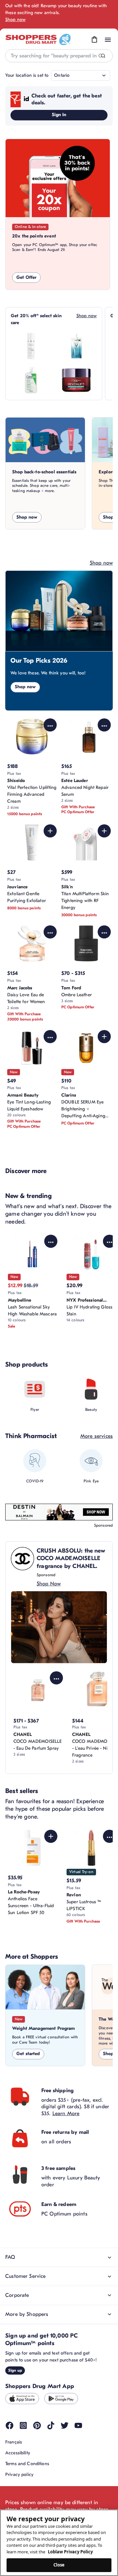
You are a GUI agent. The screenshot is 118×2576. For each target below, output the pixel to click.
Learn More (66, 2113)
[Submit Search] (103, 56)
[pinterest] (37, 2425)
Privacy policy (19, 2474)
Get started (28, 2054)
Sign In (59, 115)
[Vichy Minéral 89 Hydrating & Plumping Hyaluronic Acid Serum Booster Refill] (76, 346)
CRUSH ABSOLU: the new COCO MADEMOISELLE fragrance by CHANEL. (71, 1558)
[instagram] (23, 2425)
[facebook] (10, 2425)
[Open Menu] (108, 40)
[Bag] (94, 40)
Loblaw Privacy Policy (70, 2552)
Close (59, 2565)
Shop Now (49, 1584)
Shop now (15, 20)
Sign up (15, 2370)
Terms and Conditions (27, 2464)
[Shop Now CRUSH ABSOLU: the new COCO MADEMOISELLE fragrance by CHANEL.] (59, 1627)
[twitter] (65, 2425)
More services (97, 1436)
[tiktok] (51, 2425)
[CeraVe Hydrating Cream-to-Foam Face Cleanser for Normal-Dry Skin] (31, 380)
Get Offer (26, 277)
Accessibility (18, 2453)
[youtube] (78, 2425)
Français (14, 2442)
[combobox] (59, 56)
